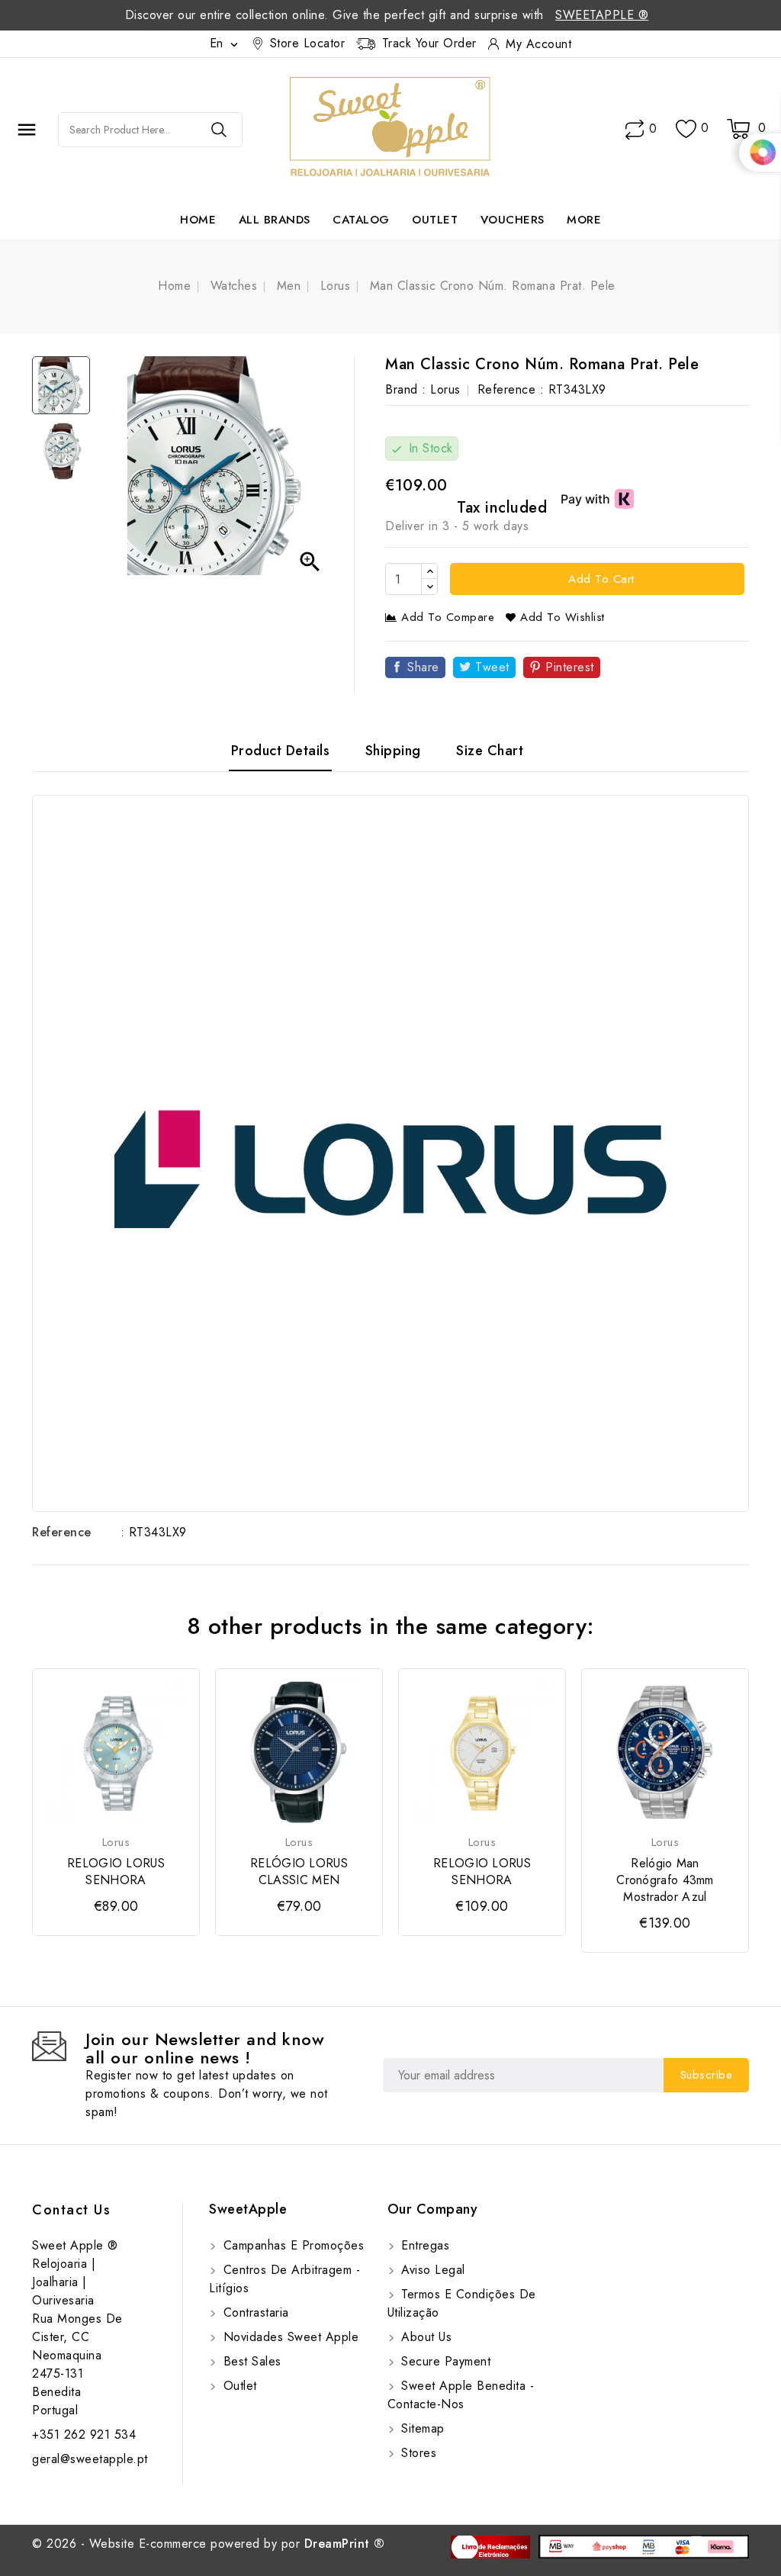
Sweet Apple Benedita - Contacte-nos (461, 2395)
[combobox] (127, 130)
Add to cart (599, 579)
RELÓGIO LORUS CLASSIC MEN (299, 1872)
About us (425, 2337)
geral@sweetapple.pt (90, 2459)
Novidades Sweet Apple (289, 2337)
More (584, 220)
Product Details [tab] (281, 751)
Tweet (492, 667)
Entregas (424, 2245)
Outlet (435, 220)
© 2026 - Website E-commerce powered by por (209, 2544)
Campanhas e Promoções (291, 2245)
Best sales (250, 2361)
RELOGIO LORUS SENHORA (116, 1872)
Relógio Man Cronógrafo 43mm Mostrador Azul (665, 1880)
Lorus (445, 389)
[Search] (219, 130)
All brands (275, 220)
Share (423, 667)
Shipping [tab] (393, 751)
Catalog (361, 220)
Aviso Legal (431, 2270)
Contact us (71, 2210)
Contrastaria (254, 2312)
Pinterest (570, 667)
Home (198, 220)
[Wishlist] (686, 129)
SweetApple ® (602, 15)
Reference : (511, 389)
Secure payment (444, 2361)
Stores (417, 2453)
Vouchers (513, 220)
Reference (62, 1532)
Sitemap (421, 2428)
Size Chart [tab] (490, 751)
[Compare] (635, 130)
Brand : (406, 389)
